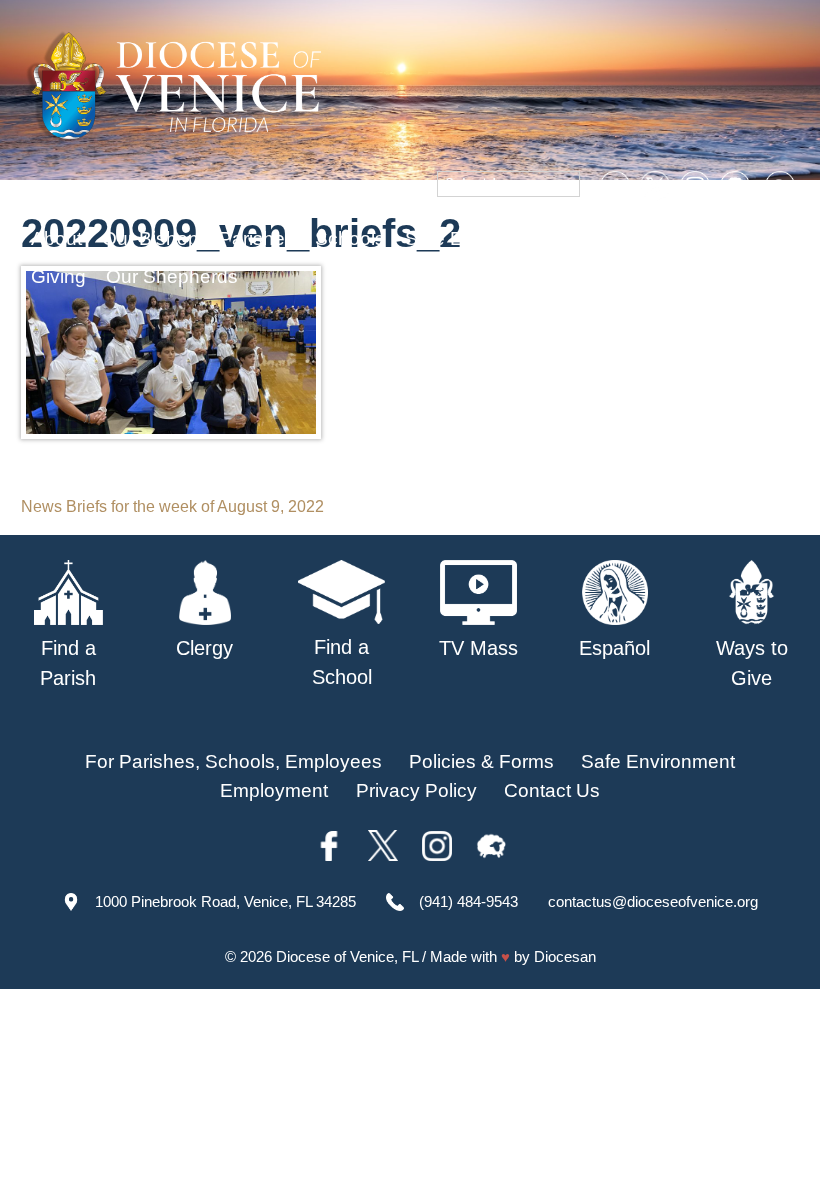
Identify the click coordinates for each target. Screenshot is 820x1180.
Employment (274, 790)
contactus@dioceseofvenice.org (653, 901)
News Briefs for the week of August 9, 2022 (172, 506)
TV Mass (617, 238)
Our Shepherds (172, 276)
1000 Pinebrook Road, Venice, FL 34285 (225, 901)
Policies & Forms (481, 761)
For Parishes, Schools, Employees (233, 761)
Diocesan (565, 956)
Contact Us (552, 790)
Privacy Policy (416, 790)
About (56, 238)
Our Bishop (150, 238)
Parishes (257, 238)
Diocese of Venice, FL (347, 956)
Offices (706, 238)
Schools (350, 238)
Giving (58, 276)
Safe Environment (482, 238)
